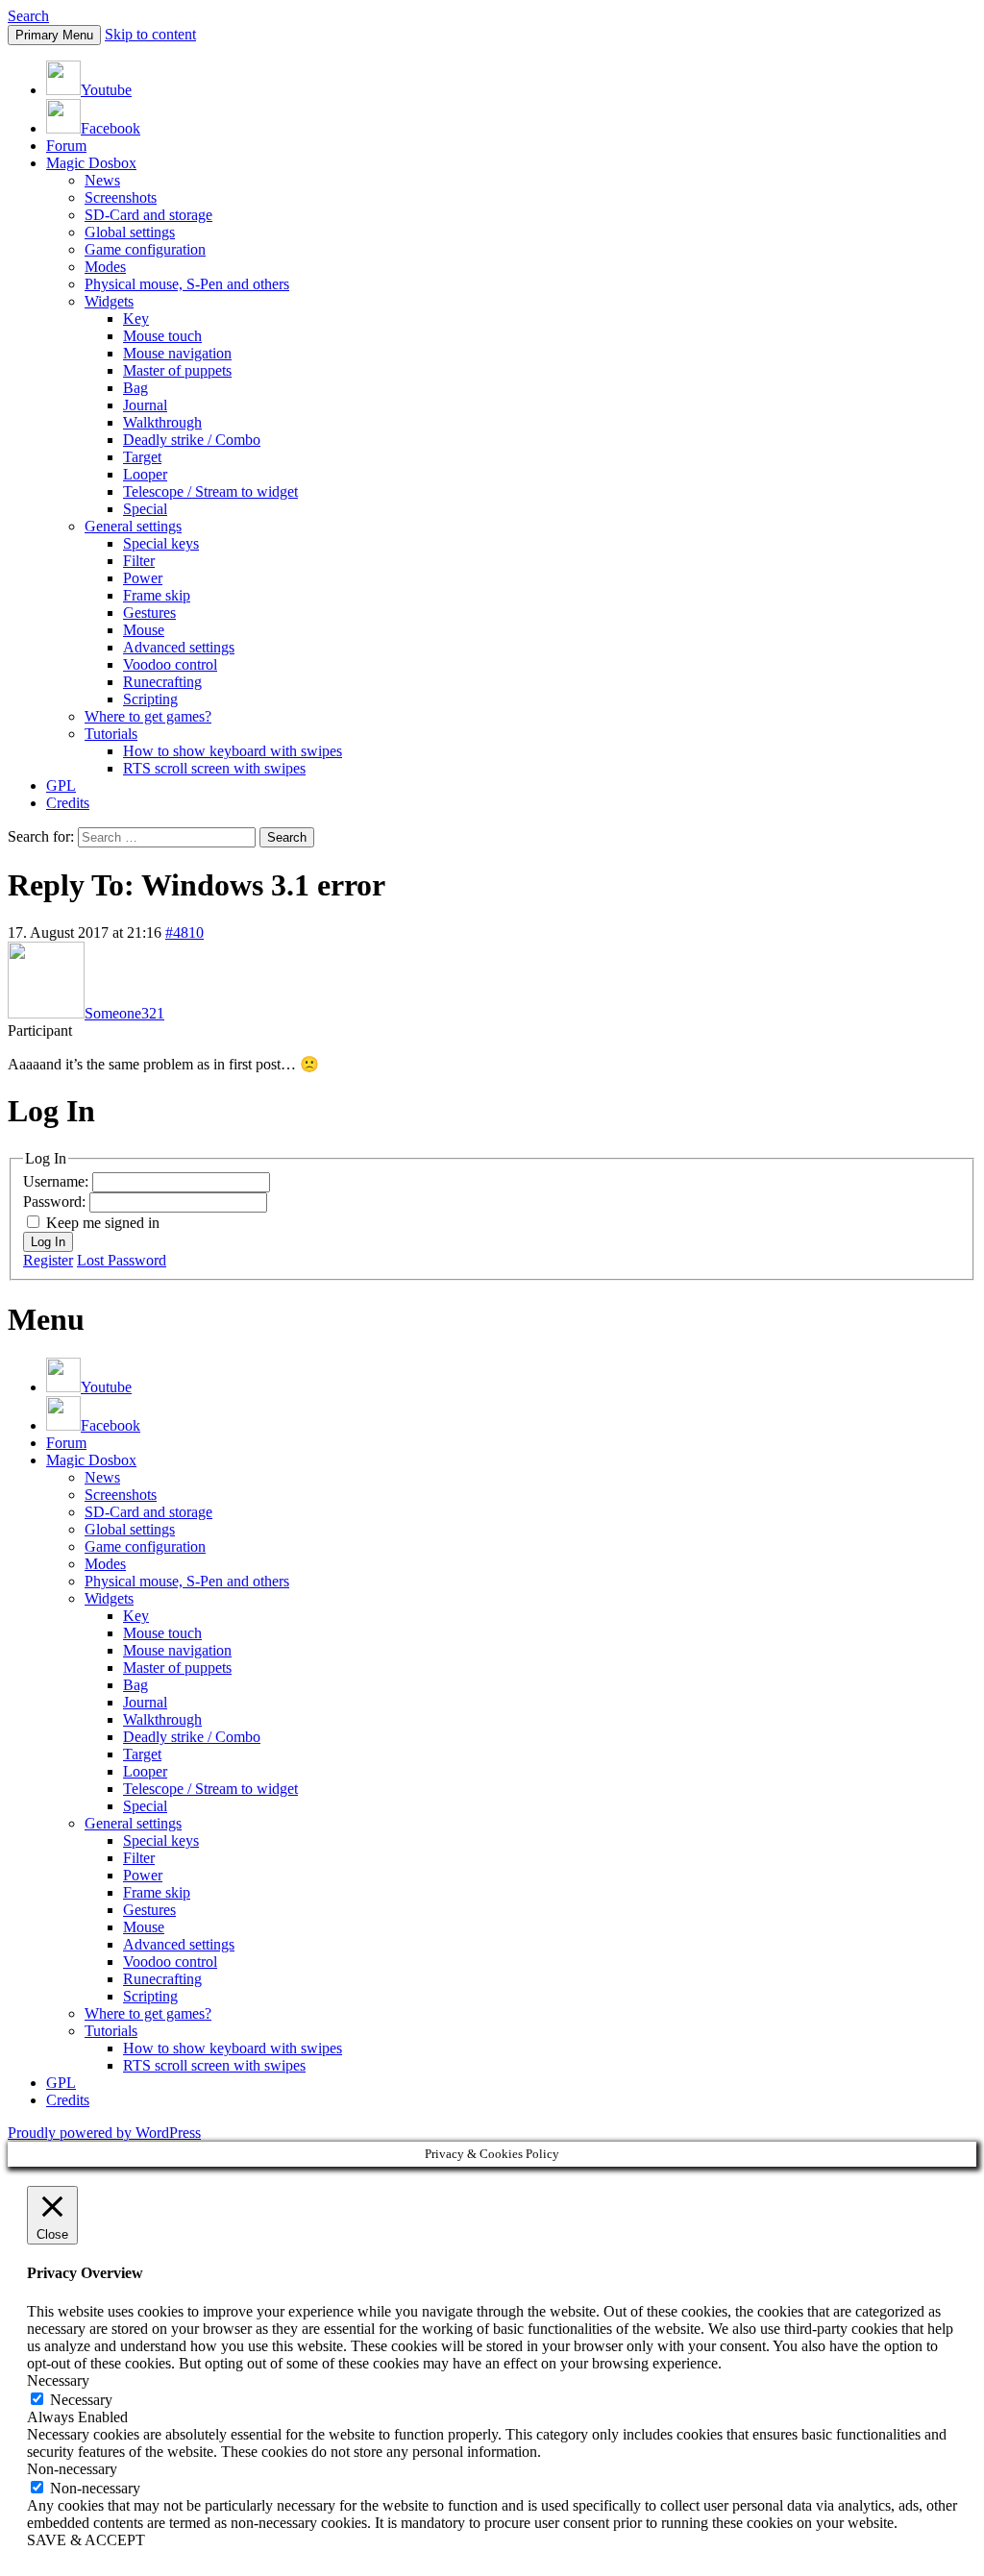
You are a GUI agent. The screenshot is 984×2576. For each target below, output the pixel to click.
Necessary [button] (58, 2380)
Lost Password (122, 1260)
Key (136, 319)
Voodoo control (170, 664)
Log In (48, 1242)
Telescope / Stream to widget (210, 491)
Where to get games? (148, 716)
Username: (58, 1181)
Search (28, 16)
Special (145, 509)
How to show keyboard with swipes (233, 751)
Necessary (81, 2400)
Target (142, 457)
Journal (145, 405)
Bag (135, 388)
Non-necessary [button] (72, 2469)
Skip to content (150, 34)
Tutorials (111, 734)
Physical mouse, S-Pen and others (187, 284)
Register (48, 1260)
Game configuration (145, 249)
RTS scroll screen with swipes (214, 768)
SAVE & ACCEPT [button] (86, 2540)
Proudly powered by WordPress (104, 2133)
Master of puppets (177, 370)
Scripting (150, 699)
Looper (145, 474)
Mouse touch (162, 336)
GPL (61, 785)
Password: (56, 1202)
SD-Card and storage (148, 215)
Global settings (130, 232)
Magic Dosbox (91, 163)
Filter (139, 561)
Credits (68, 803)
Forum (66, 146)
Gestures (149, 613)
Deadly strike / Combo (192, 440)
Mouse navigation (177, 353)
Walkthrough (162, 422)
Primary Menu (54, 35)
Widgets (109, 301)
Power (143, 578)
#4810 (184, 932)
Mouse (144, 630)
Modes (105, 267)
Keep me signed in (103, 1223)
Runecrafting (162, 682)
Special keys (161, 543)
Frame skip (157, 595)
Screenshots (121, 197)
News (102, 180)
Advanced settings (179, 647)
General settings (133, 526)
